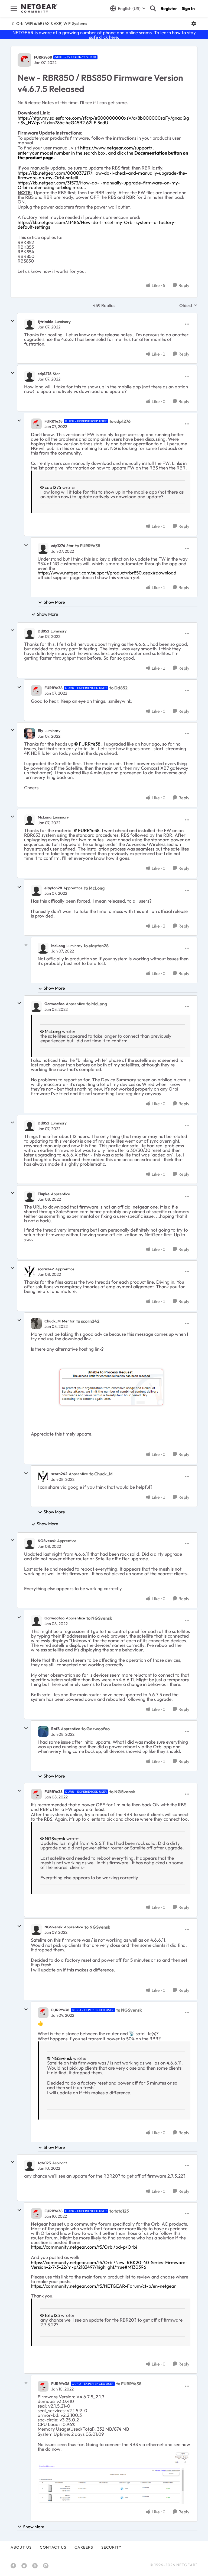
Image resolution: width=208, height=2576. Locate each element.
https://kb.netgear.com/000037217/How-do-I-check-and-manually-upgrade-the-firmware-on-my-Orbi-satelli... (102, 175)
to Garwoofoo (96, 1729)
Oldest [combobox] (188, 305)
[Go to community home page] (39, 8)
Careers (84, 2547)
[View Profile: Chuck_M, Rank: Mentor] (36, 1324)
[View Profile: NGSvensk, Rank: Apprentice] (30, 1543)
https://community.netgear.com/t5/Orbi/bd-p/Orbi (84, 2247)
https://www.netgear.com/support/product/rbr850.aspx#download (107, 573)
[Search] (153, 8)
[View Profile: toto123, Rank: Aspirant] (30, 2165)
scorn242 (46, 1269)
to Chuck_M (101, 1474)
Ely (40, 731)
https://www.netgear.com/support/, (117, 148)
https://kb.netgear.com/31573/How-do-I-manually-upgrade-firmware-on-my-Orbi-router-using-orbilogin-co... (99, 185)
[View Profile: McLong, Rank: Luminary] (30, 820)
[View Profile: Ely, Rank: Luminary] (30, 733)
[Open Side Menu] (14, 8)
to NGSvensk (99, 1618)
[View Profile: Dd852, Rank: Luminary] (30, 634)
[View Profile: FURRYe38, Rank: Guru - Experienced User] (24, 60)
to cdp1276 (120, 421)
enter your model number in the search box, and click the (103, 155)
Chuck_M (53, 1321)
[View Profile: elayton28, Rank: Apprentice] (36, 890)
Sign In (188, 8)
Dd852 (43, 631)
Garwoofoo (54, 1004)
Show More (54, 602)
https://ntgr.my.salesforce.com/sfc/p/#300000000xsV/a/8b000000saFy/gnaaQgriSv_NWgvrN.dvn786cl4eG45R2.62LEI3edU (103, 120)
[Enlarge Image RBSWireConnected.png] (114, 2478)
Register (169, 8)
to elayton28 (96, 946)
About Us (21, 2547)
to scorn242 (88, 1321)
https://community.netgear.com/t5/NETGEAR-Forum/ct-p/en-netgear (103, 2286)
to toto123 (119, 2211)
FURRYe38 (43, 57)
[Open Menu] (194, 24)
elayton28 (53, 888)
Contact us (53, 2547)
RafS (55, 1729)
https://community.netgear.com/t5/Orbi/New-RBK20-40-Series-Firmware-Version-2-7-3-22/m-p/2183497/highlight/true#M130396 (109, 2265)
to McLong (94, 888)
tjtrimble (45, 322)
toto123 (44, 2163)
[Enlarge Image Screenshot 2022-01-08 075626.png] (111, 1389)
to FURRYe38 (88, 546)
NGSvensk (47, 1541)
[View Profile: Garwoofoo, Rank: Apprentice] (36, 1006)
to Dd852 (118, 688)
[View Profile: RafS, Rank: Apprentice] (43, 1731)
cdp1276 (45, 374)
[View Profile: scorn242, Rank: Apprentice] (30, 1271)
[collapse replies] (12, 321)
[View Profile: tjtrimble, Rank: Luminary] (30, 324)
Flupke (44, 1194)
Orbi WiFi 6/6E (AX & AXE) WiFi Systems (52, 23)
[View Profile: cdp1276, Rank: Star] (30, 376)
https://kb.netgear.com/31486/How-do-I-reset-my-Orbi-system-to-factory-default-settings (97, 225)
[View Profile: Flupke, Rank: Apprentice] (30, 1196)
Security (111, 2547)
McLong (45, 817)
